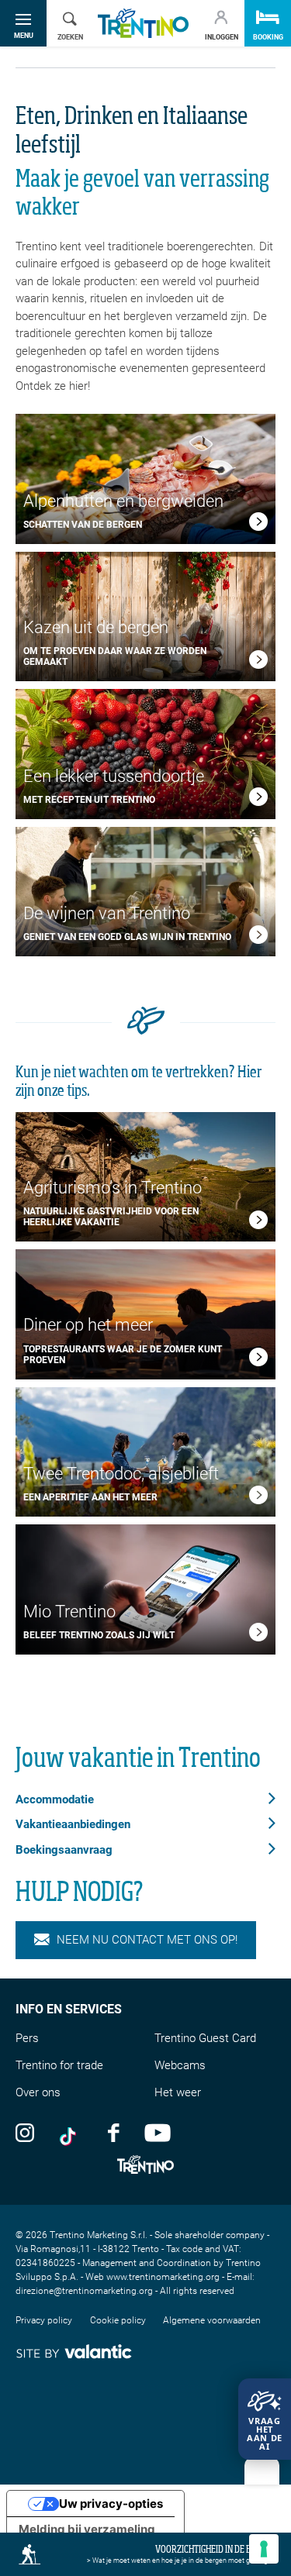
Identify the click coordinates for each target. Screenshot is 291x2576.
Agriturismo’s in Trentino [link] (113, 1188)
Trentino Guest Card (205, 2038)
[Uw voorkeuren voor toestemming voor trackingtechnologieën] (264, 2549)
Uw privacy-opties (111, 2504)
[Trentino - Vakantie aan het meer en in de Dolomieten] (143, 24)
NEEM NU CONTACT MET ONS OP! (147, 1940)
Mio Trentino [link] (71, 1612)
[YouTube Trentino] (158, 2132)
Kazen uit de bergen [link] (96, 627)
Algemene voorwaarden (212, 2320)
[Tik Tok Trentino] (71, 2132)
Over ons (38, 2092)
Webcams (180, 2065)
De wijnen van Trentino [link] (111, 913)
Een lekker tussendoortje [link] (114, 776)
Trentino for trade (59, 2065)
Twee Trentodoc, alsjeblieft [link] (121, 1474)
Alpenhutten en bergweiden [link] (123, 501)
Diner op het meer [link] (88, 1325)
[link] (258, 524)
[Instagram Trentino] (25, 2132)
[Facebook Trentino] (113, 2132)
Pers (27, 2038)
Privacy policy (44, 2320)
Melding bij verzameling (87, 2529)
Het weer (178, 2092)
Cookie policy (118, 2320)
